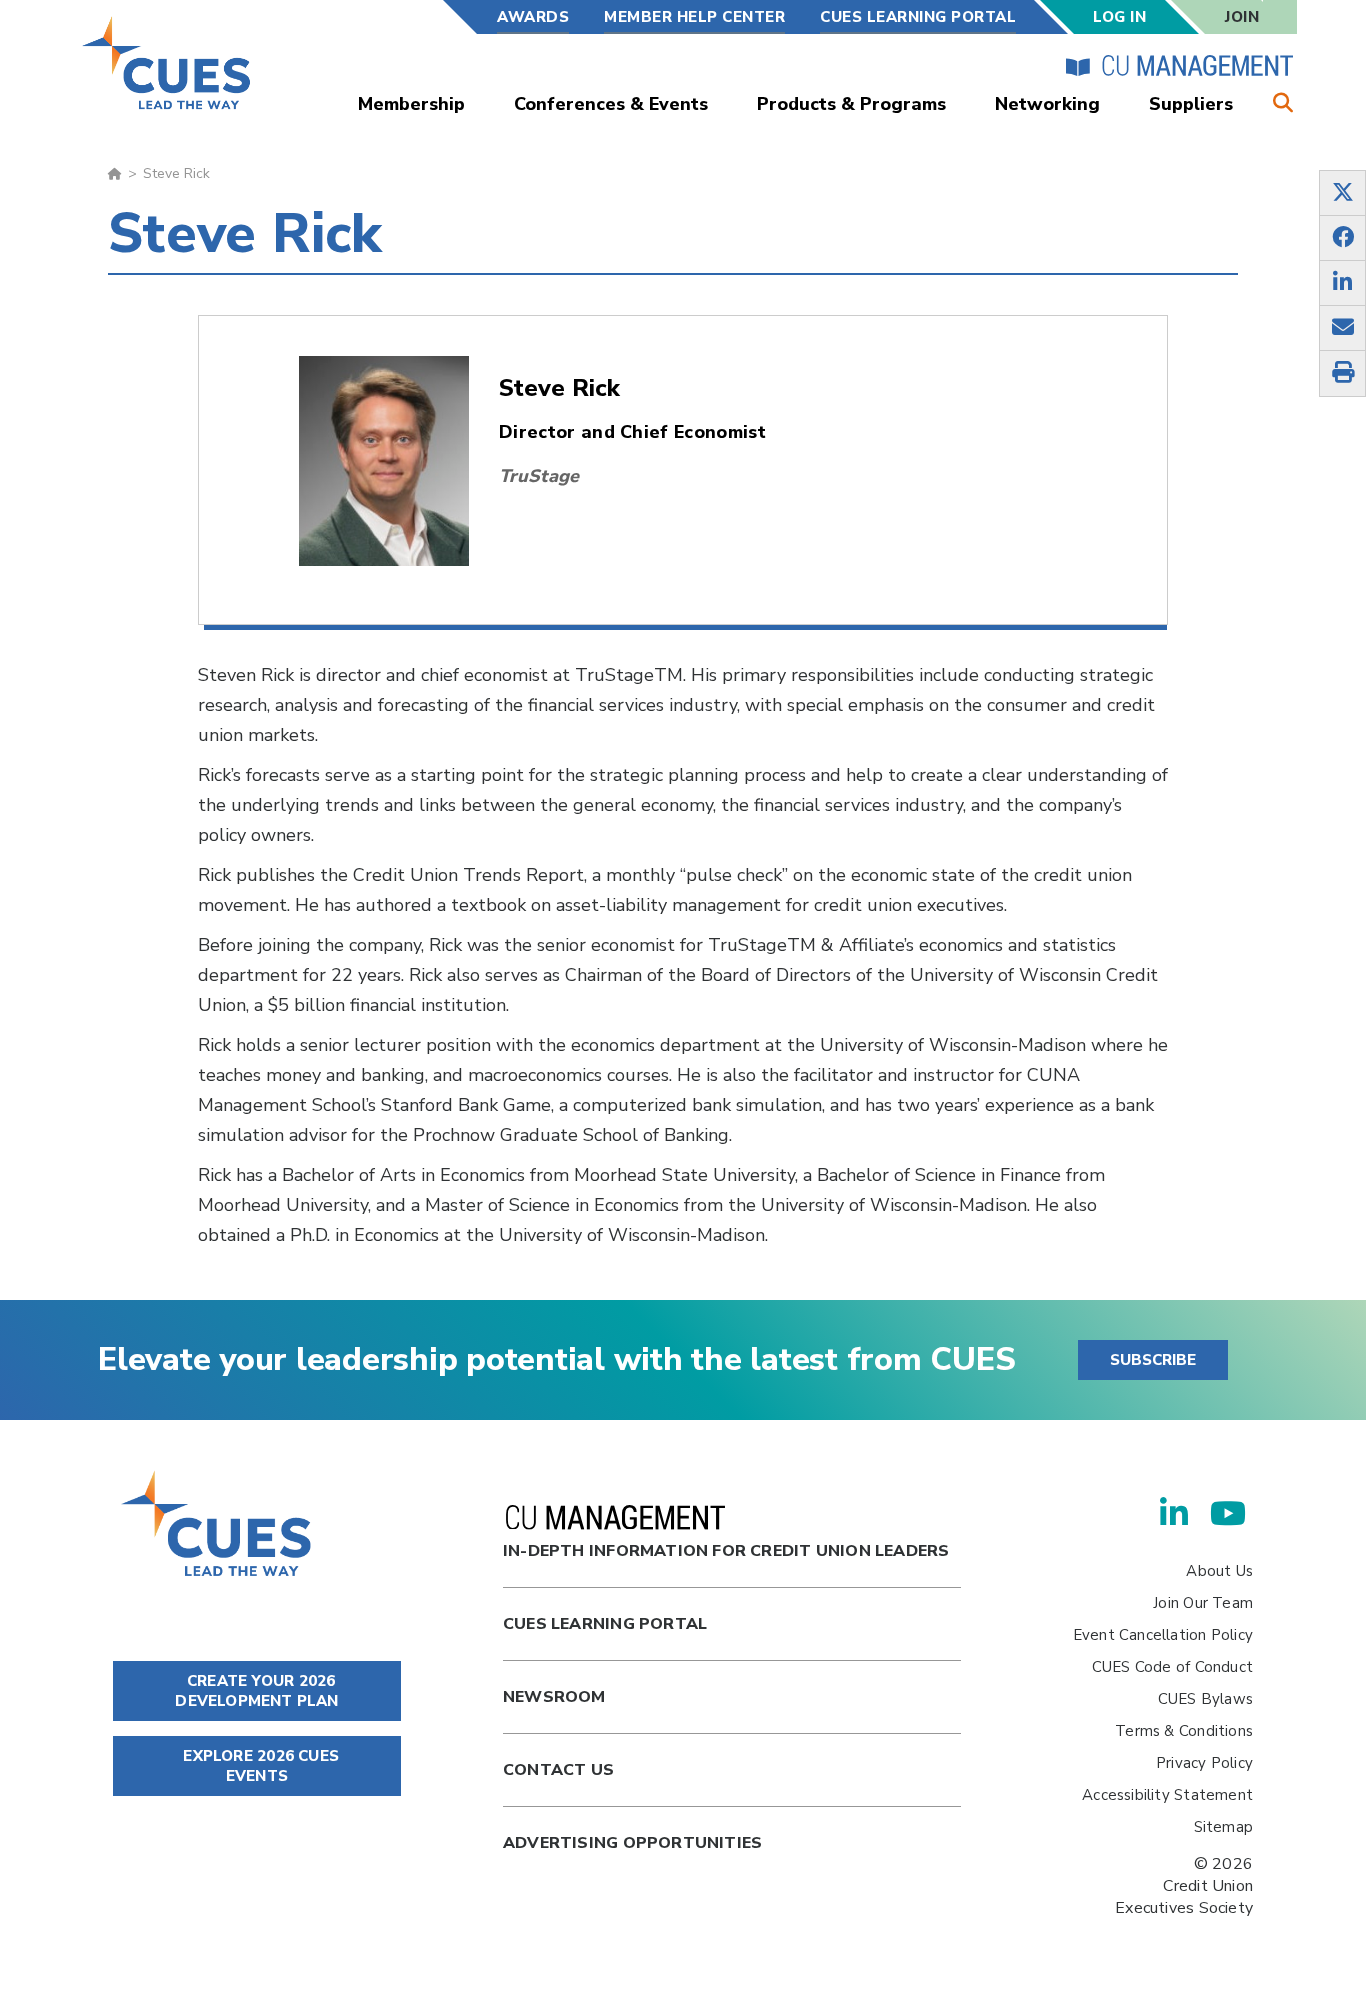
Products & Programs (851, 104)
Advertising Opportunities (632, 1843)
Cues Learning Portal (605, 1624)
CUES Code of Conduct (1172, 1667)
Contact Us (558, 1770)
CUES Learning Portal (918, 17)
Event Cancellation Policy (1163, 1635)
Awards (533, 17)
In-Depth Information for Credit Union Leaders (726, 1551)
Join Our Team (1203, 1603)
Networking (1047, 104)
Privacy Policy (1204, 1763)
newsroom (554, 1697)
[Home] (167, 62)
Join (1242, 17)
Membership (411, 104)
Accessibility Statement (1167, 1795)
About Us (1219, 1571)
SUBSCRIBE (1153, 1360)
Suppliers (1191, 104)
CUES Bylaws (1205, 1699)
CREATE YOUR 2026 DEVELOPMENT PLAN (256, 1691)
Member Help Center (694, 17)
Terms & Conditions (1184, 1731)
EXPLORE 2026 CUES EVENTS (259, 1766)
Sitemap (1223, 1827)
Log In (1119, 17)
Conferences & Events (611, 104)
